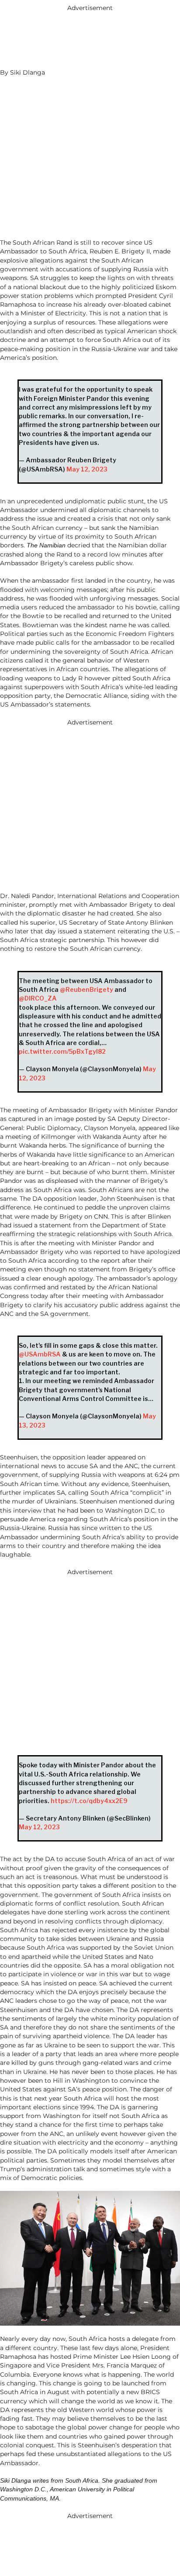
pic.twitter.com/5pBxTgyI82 (62, 1051)
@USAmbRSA (40, 1354)
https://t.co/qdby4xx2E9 (89, 1801)
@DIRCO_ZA (38, 998)
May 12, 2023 (87, 469)
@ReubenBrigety (87, 989)
